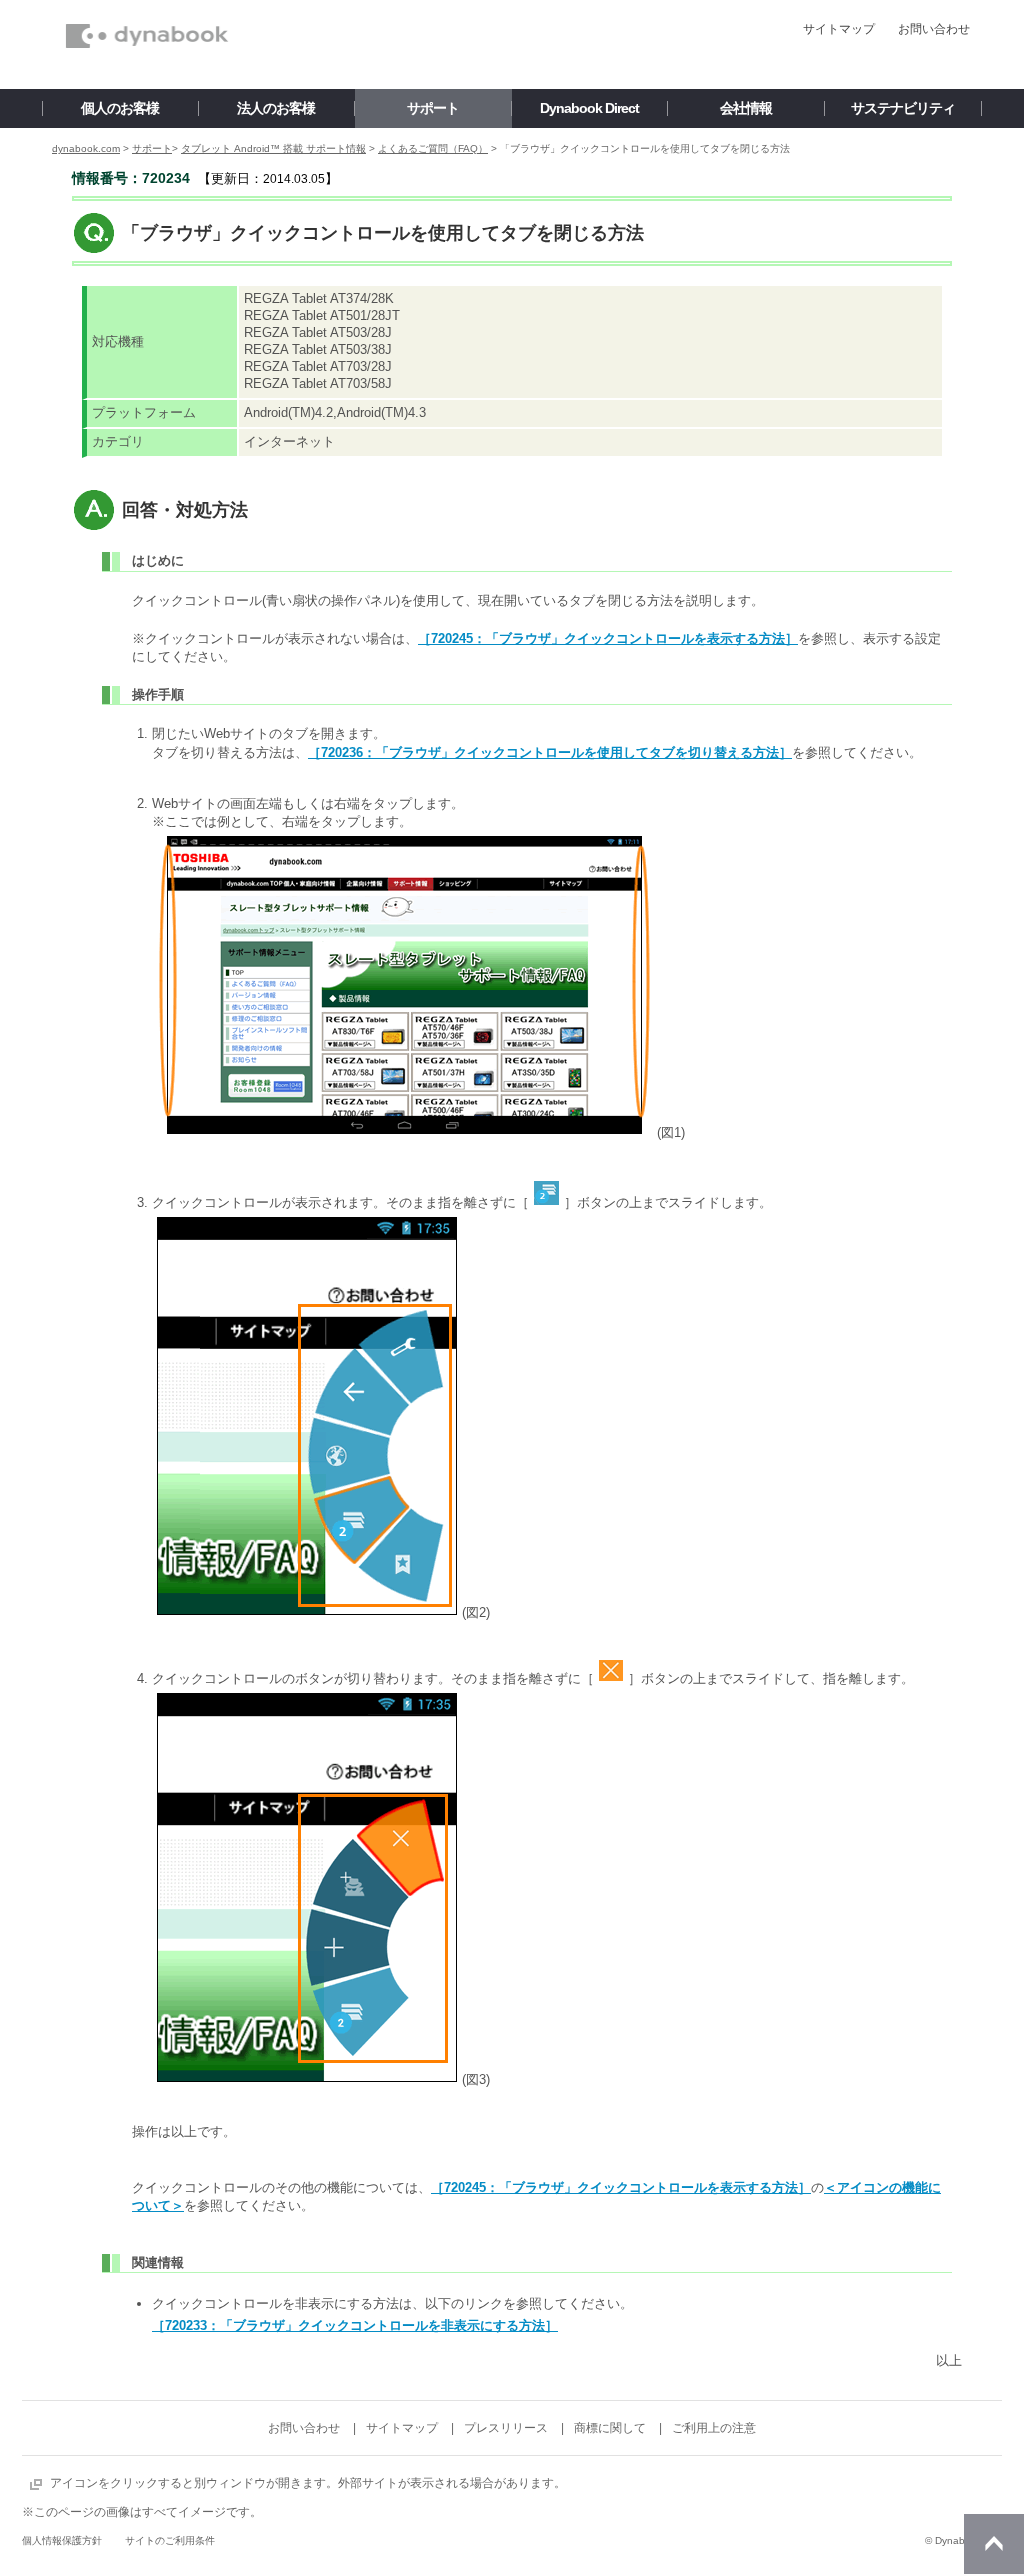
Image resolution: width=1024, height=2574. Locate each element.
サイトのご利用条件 (170, 2540)
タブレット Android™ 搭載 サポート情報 (273, 148)
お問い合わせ (934, 29)
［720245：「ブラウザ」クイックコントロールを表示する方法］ (608, 638)
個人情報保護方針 (62, 2540)
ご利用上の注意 (714, 2428)
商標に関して (610, 2428)
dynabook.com (86, 148)
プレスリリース (506, 2428)
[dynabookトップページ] (147, 6)
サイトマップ (839, 29)
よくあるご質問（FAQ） (433, 148)
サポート (152, 148)
